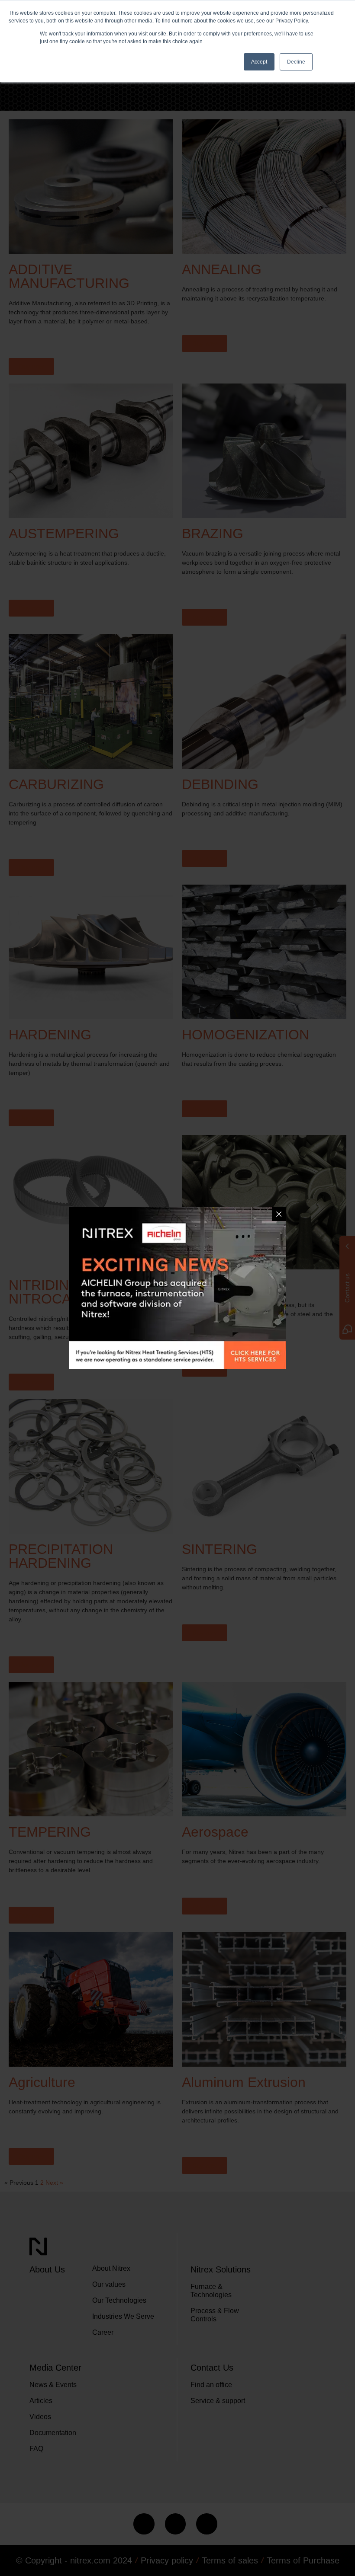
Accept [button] (259, 62)
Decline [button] (296, 62)
